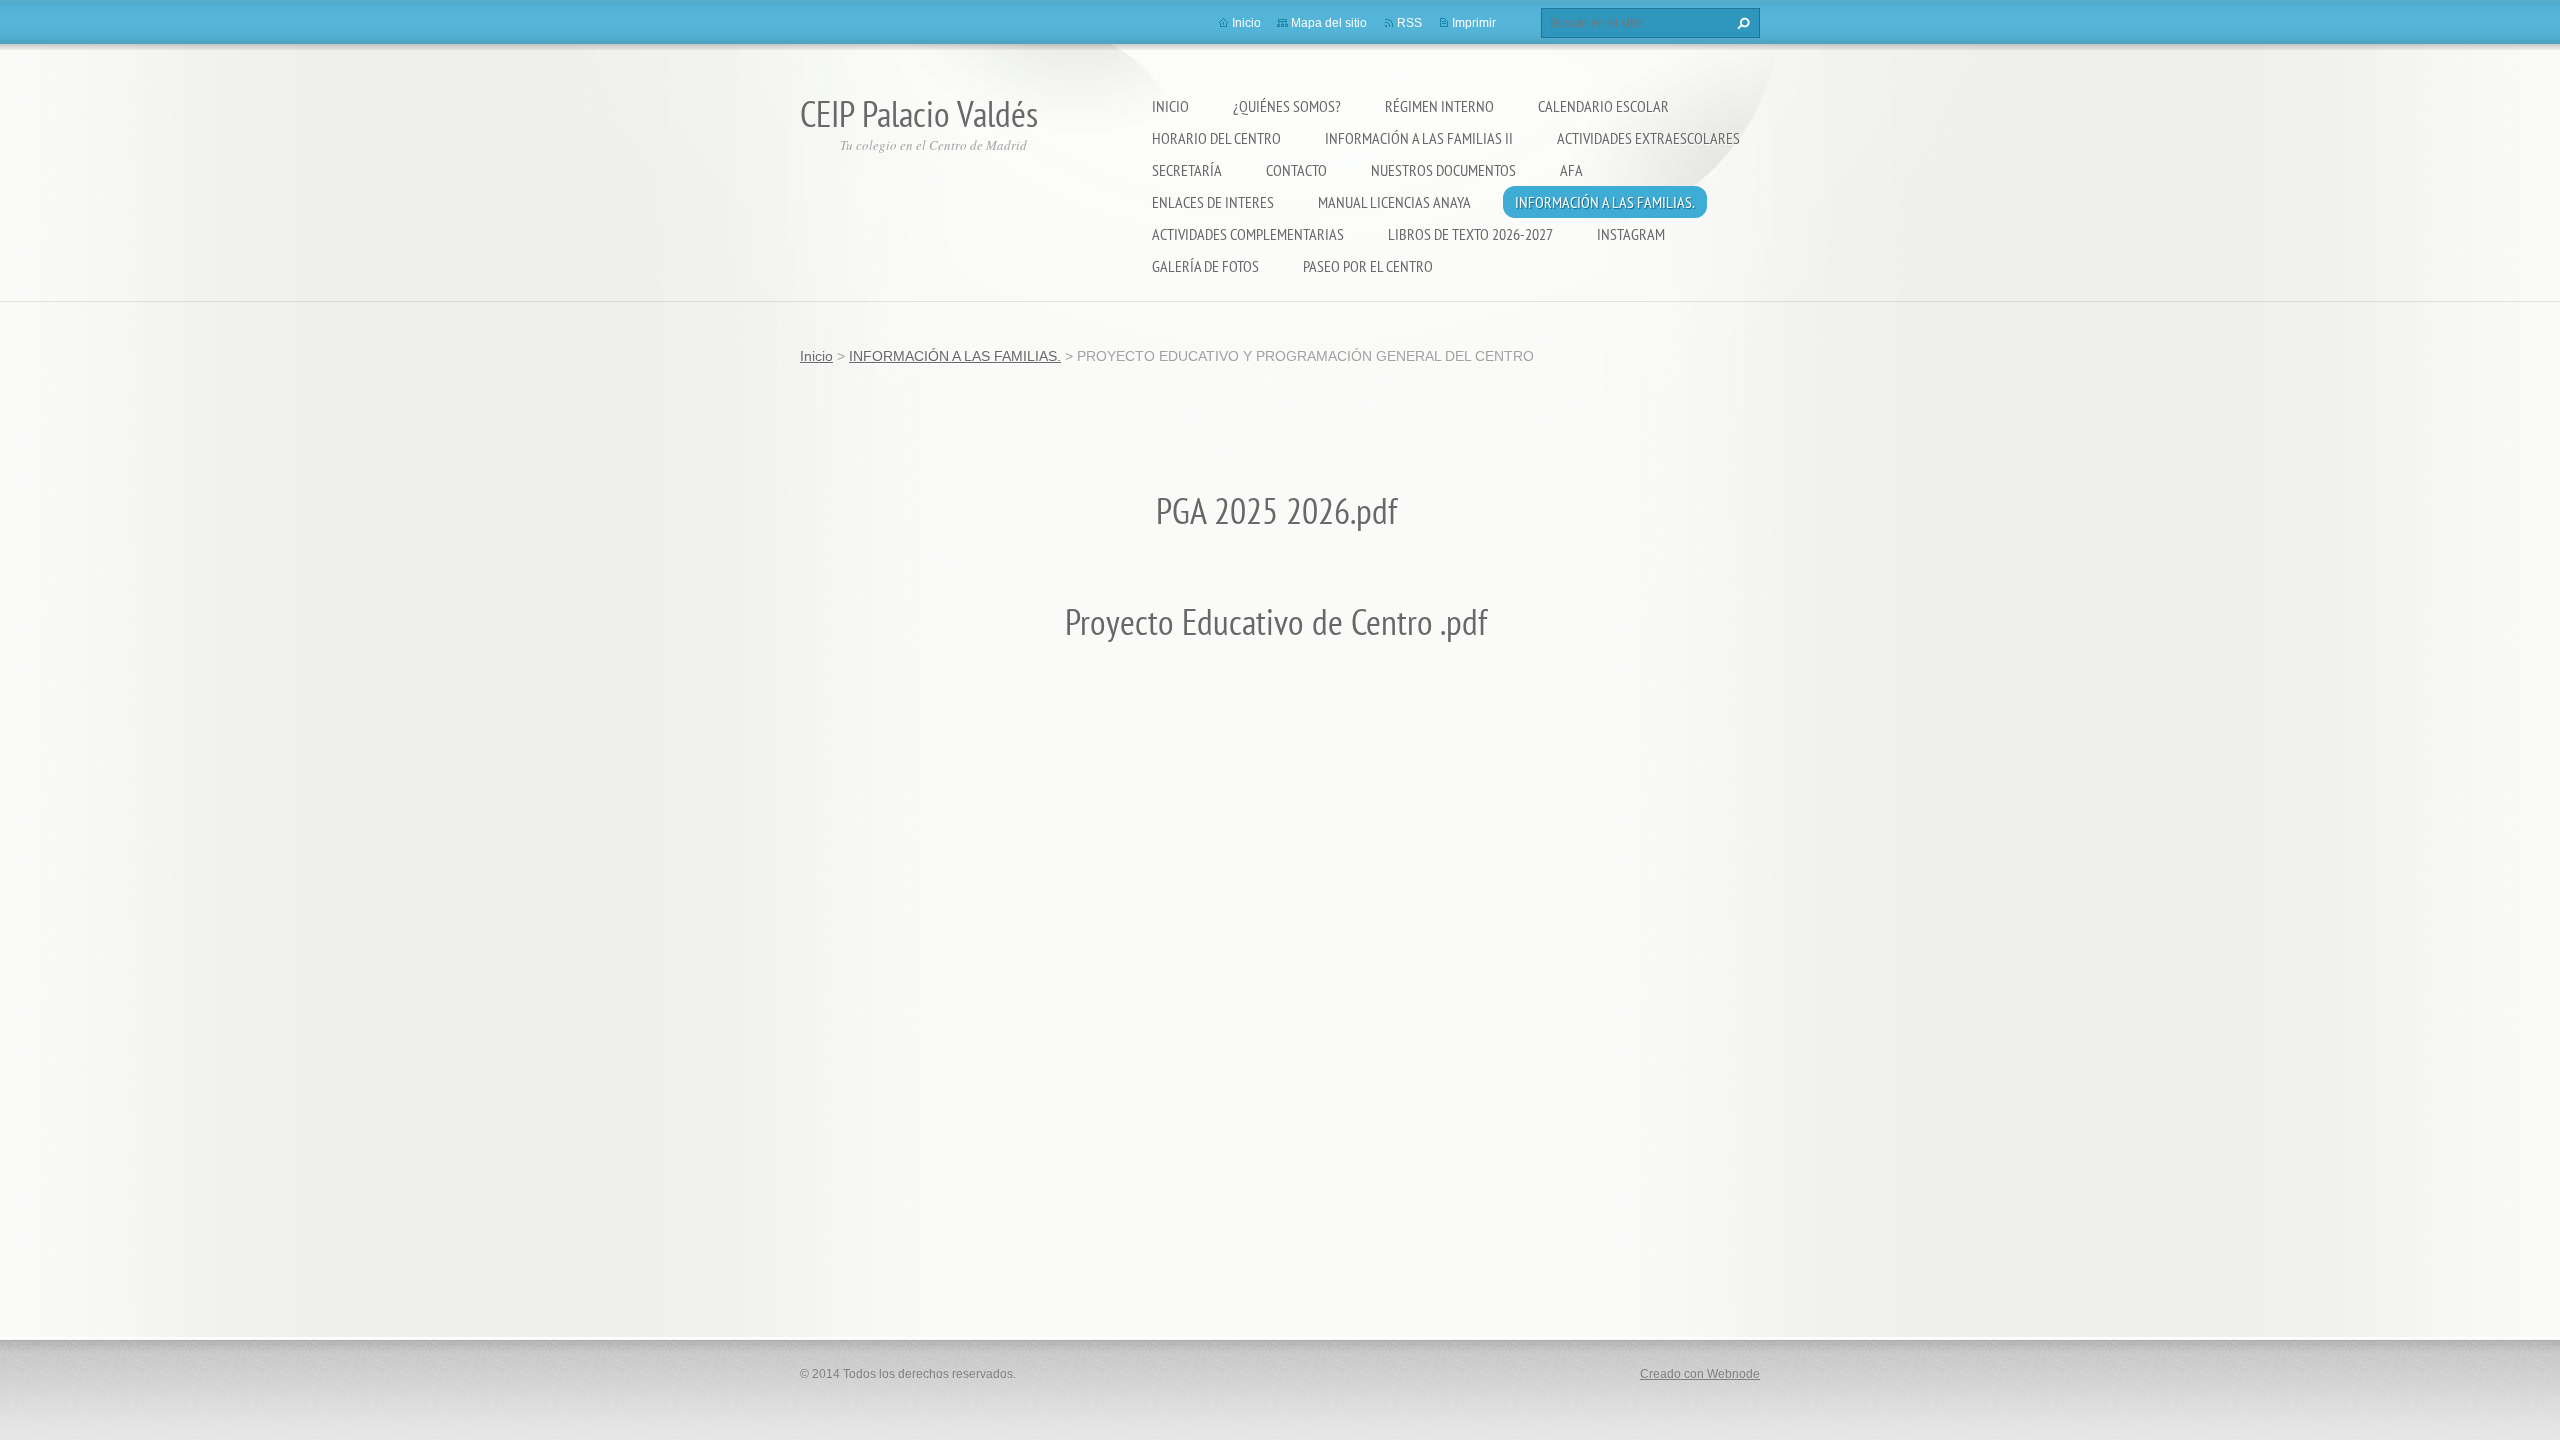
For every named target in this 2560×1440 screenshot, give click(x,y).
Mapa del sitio (1329, 23)
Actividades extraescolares (1648, 138)
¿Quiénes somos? (1287, 106)
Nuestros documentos (1443, 170)
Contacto (1296, 170)
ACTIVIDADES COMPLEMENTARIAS (1248, 234)
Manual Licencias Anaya (1394, 202)
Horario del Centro (1216, 138)
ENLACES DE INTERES (1213, 202)
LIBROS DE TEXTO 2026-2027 (1470, 234)
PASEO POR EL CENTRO (1368, 266)
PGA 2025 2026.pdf (1280, 510)
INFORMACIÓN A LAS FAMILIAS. (1605, 202)
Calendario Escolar (1603, 106)
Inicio (1170, 106)
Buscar (1741, 23)
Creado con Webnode (1700, 1374)
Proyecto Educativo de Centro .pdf (1280, 621)
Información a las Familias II (1419, 138)
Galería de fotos (1205, 266)
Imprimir (1474, 23)
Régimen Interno (1439, 106)
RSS (1409, 23)
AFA (1571, 170)
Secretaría (1187, 170)
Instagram (1631, 234)
